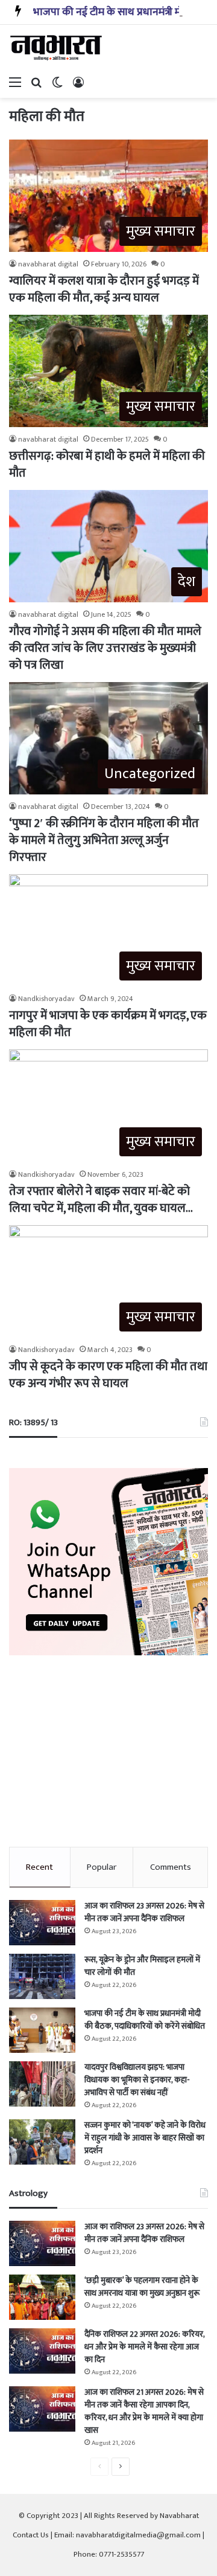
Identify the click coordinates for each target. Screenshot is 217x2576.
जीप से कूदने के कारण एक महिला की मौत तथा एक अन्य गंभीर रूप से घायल (108, 1375)
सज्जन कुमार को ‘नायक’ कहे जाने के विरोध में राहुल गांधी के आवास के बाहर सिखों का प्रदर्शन (145, 2138)
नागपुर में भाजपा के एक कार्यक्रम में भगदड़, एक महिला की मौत (108, 1024)
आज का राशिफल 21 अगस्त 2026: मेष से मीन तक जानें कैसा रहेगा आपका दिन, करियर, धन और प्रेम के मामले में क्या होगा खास (144, 2411)
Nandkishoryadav (46, 999)
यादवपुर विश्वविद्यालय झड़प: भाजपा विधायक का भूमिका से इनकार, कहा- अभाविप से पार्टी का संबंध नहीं (137, 2080)
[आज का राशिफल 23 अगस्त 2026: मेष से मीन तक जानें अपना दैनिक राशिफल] (42, 1923)
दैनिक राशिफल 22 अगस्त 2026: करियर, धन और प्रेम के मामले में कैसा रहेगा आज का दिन (144, 2347)
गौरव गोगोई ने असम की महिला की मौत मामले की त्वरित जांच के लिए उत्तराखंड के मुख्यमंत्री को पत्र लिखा (105, 648)
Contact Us (31, 2535)
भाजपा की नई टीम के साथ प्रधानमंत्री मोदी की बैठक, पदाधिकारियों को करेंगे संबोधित (145, 2020)
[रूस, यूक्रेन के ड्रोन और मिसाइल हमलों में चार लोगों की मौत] (42, 1976)
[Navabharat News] (57, 48)
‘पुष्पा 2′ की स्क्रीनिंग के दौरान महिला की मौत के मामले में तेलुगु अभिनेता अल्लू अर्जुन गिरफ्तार (104, 840)
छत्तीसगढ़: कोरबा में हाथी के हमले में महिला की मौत (107, 465)
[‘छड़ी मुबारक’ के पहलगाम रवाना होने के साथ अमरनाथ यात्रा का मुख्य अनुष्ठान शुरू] (42, 2297)
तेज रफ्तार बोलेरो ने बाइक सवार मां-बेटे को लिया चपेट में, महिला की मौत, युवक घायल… (101, 1200)
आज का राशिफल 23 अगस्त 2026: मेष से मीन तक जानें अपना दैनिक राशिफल (144, 1912)
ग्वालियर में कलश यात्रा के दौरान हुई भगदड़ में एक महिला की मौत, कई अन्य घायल (104, 289)
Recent (39, 1867)
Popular (102, 1867)
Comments (171, 1867)
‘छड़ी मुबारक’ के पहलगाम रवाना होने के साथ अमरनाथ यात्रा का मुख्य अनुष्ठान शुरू (142, 2287)
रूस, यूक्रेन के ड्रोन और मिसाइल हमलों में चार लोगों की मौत (142, 1966)
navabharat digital (48, 264)
